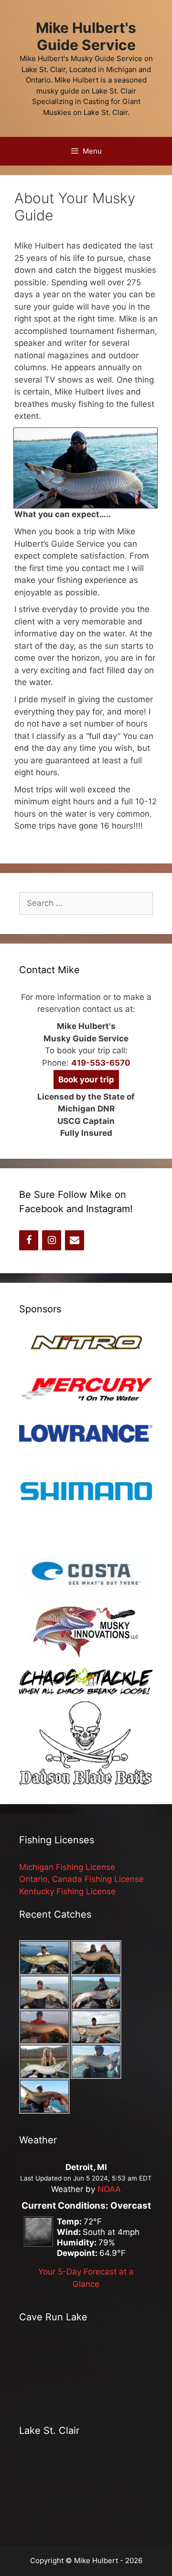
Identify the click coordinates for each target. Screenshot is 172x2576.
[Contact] (75, 1240)
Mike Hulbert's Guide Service (86, 36)
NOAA (109, 2189)
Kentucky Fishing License (67, 1891)
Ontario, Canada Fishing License (81, 1879)
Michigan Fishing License (67, 1867)
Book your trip (86, 1080)
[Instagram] (52, 1240)
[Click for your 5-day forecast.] (36, 2244)
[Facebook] (29, 1240)
